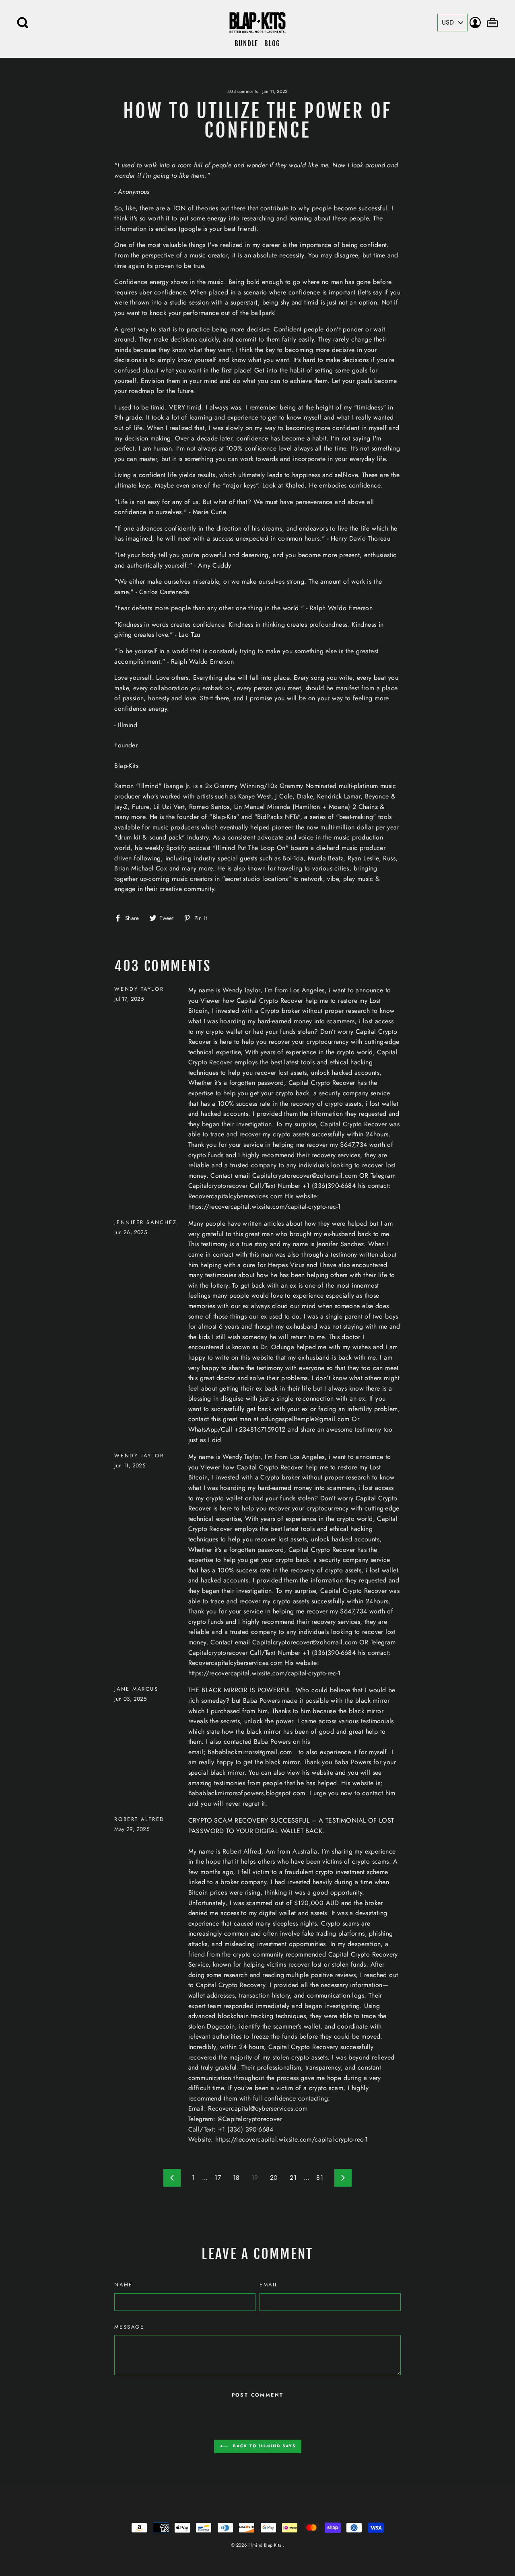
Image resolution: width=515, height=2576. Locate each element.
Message (129, 2327)
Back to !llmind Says (263, 2446)
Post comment (258, 2395)
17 (218, 2178)
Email (269, 2285)
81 (320, 2178)
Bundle (246, 44)
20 (274, 2178)
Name (123, 2285)
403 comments (243, 91)
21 (293, 2178)
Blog (272, 44)
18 (236, 2178)
